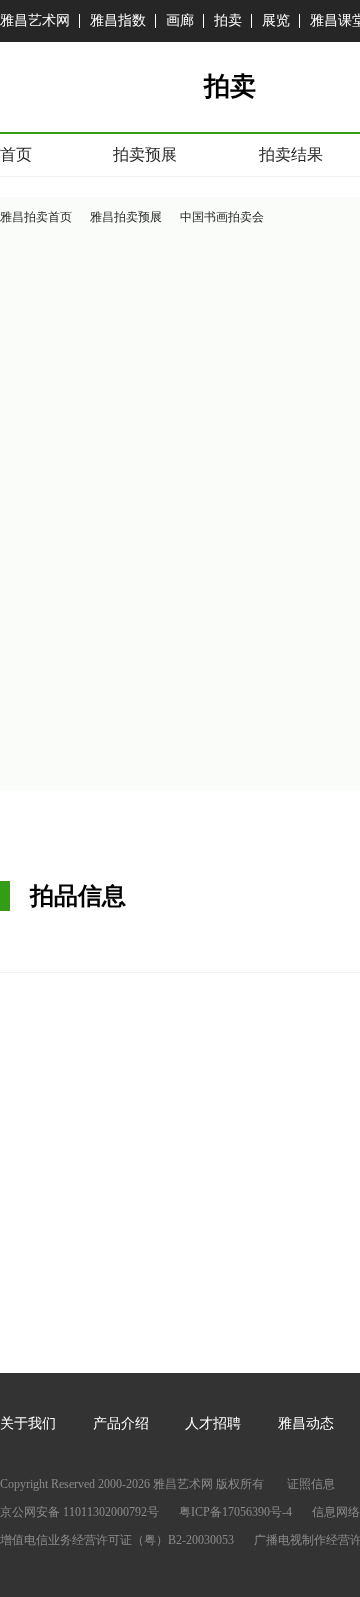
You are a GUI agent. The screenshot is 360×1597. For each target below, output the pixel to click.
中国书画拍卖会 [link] (222, 217)
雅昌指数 (118, 20)
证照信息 (311, 1484)
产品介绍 (121, 1423)
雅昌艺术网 (35, 20)
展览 (276, 20)
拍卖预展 (145, 154)
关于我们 (28, 1423)
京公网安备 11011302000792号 (79, 1512)
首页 (16, 154)
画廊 (180, 20)
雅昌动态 (306, 1423)
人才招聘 (213, 1423)
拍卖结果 (291, 154)
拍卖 (228, 20)
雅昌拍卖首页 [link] (36, 217)
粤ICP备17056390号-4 (235, 1512)
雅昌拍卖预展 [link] (126, 217)
